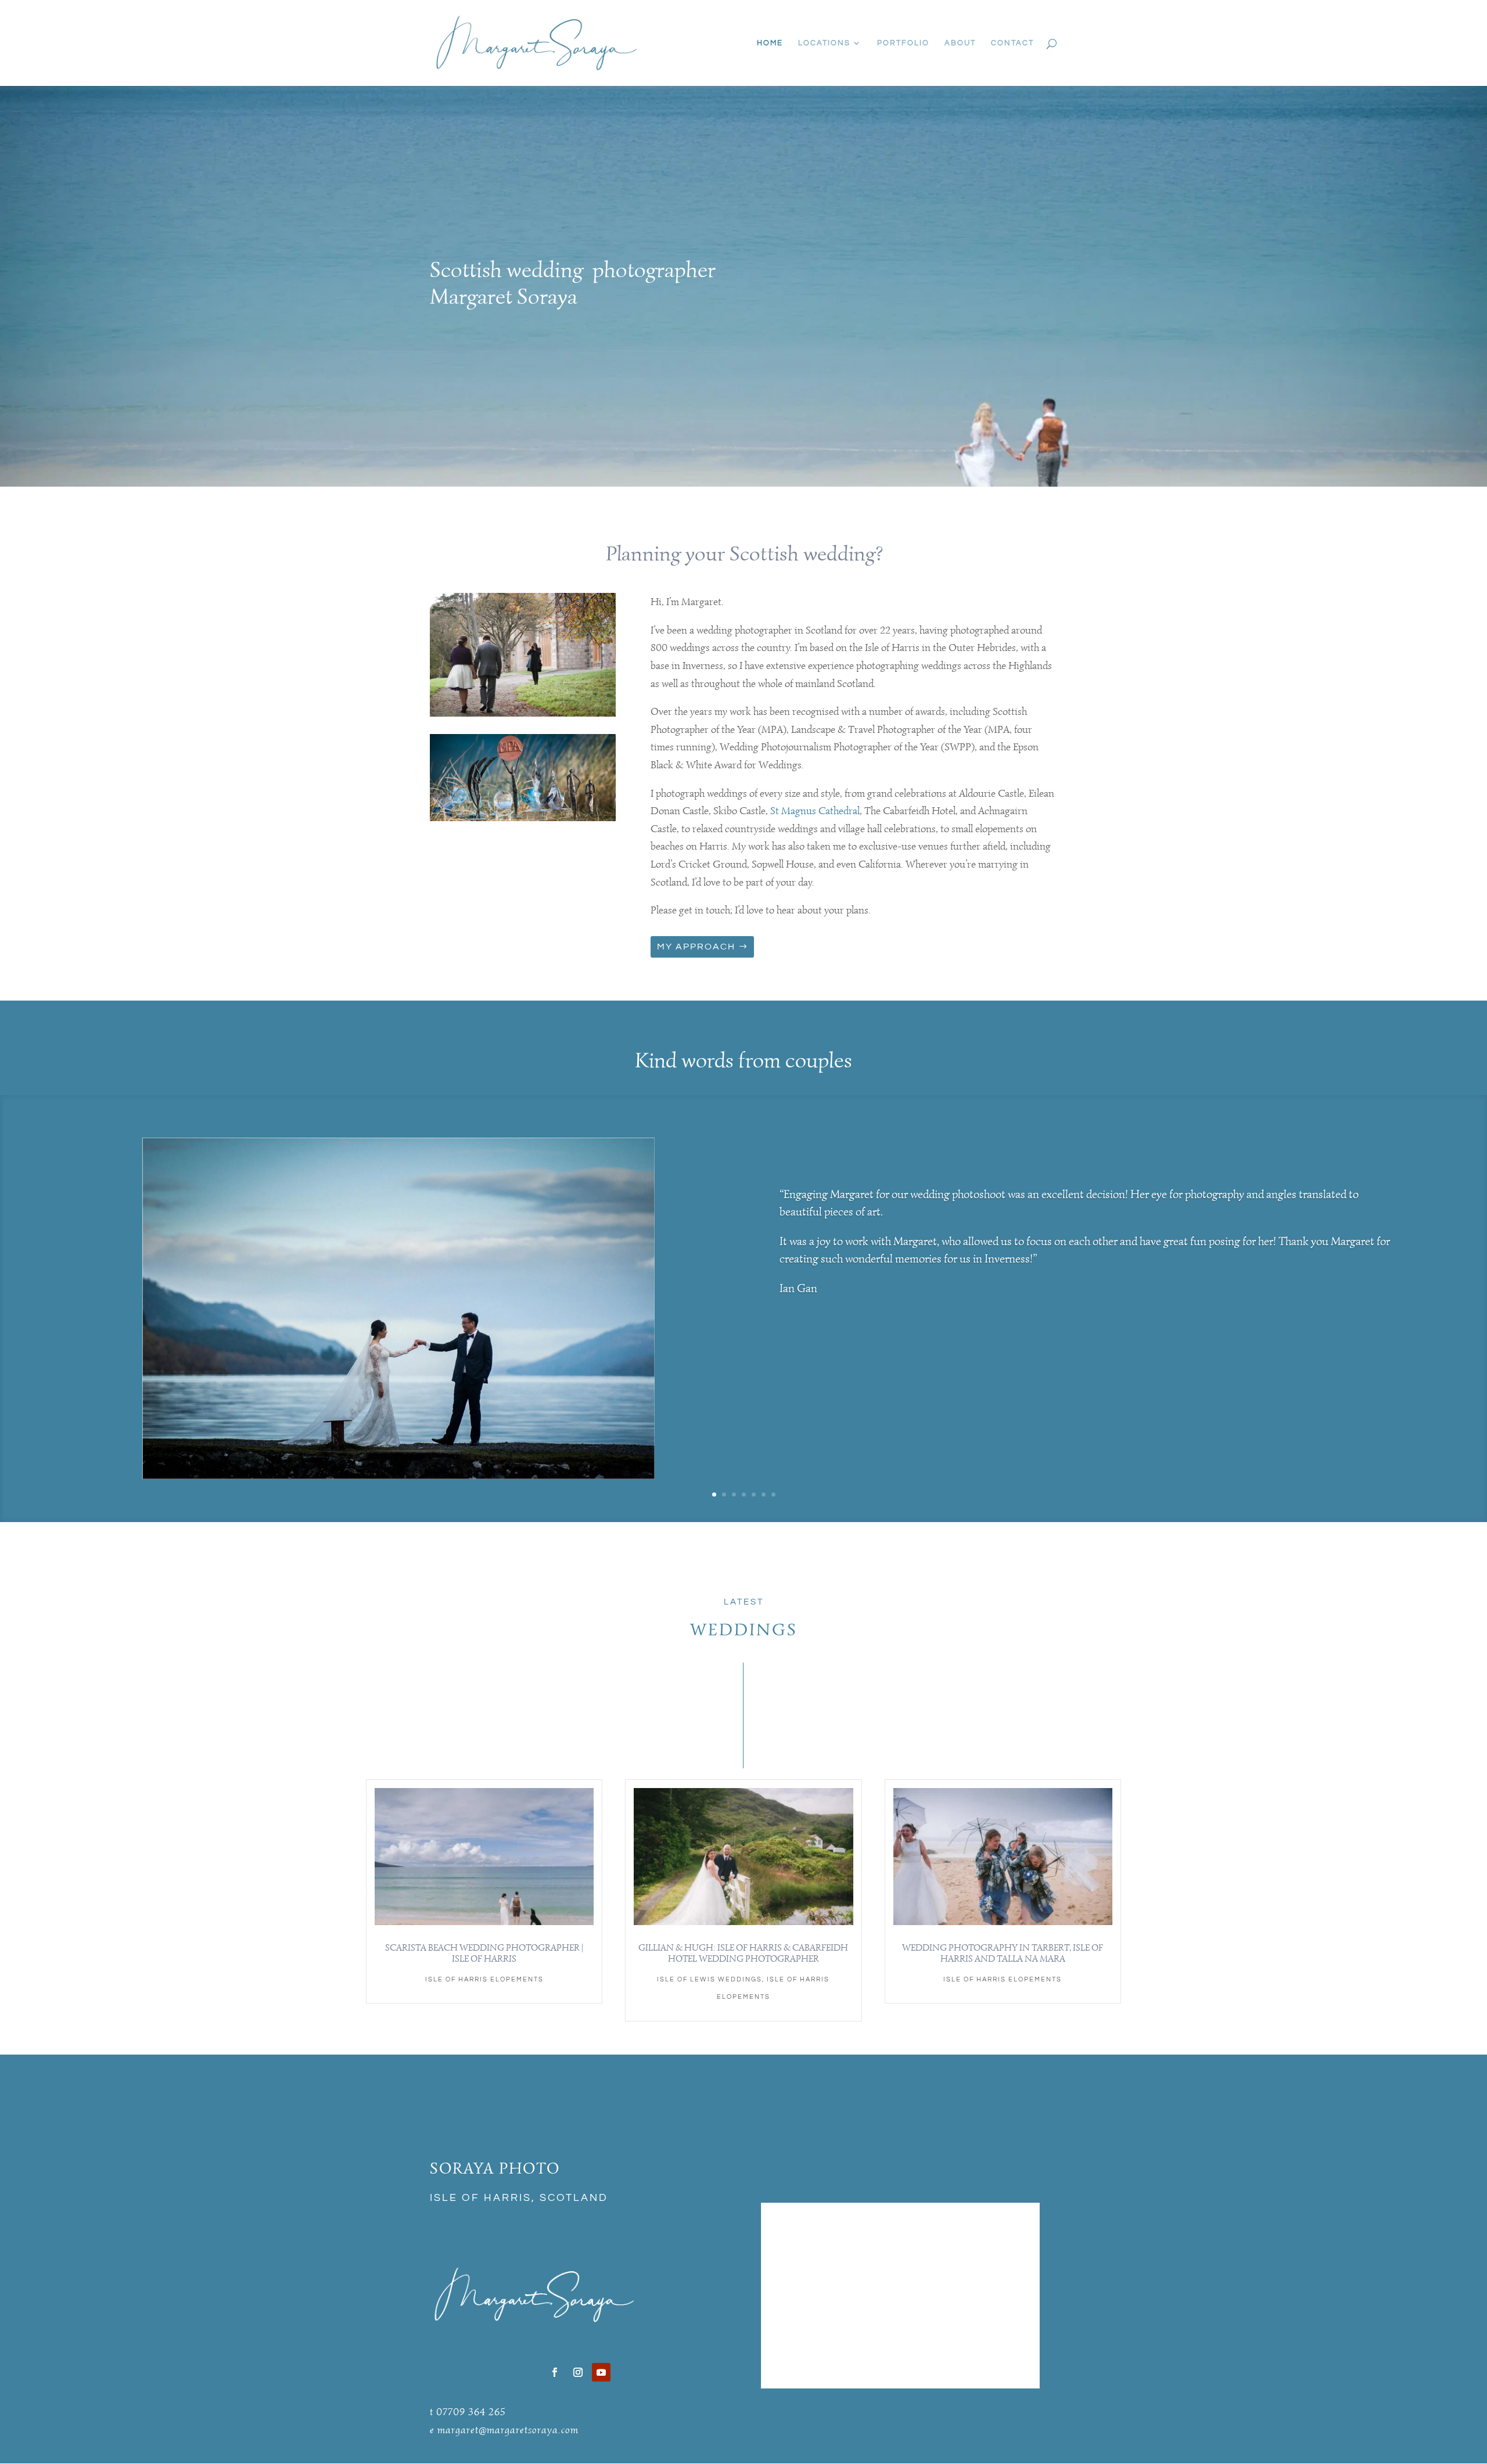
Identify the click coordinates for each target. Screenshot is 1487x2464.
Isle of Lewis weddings (710, 1979)
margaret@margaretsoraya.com (508, 2430)
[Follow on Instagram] (578, 2372)
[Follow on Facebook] (555, 2372)
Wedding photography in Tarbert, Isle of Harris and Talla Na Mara (1003, 1953)
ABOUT (960, 43)
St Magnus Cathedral (815, 811)
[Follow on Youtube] (601, 2372)
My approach (696, 947)
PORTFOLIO (903, 43)
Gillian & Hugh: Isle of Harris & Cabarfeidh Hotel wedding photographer (743, 1953)
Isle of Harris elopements (484, 1979)
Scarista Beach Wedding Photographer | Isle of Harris (484, 1953)
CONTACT (1012, 43)
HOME (770, 43)
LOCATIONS (824, 43)
